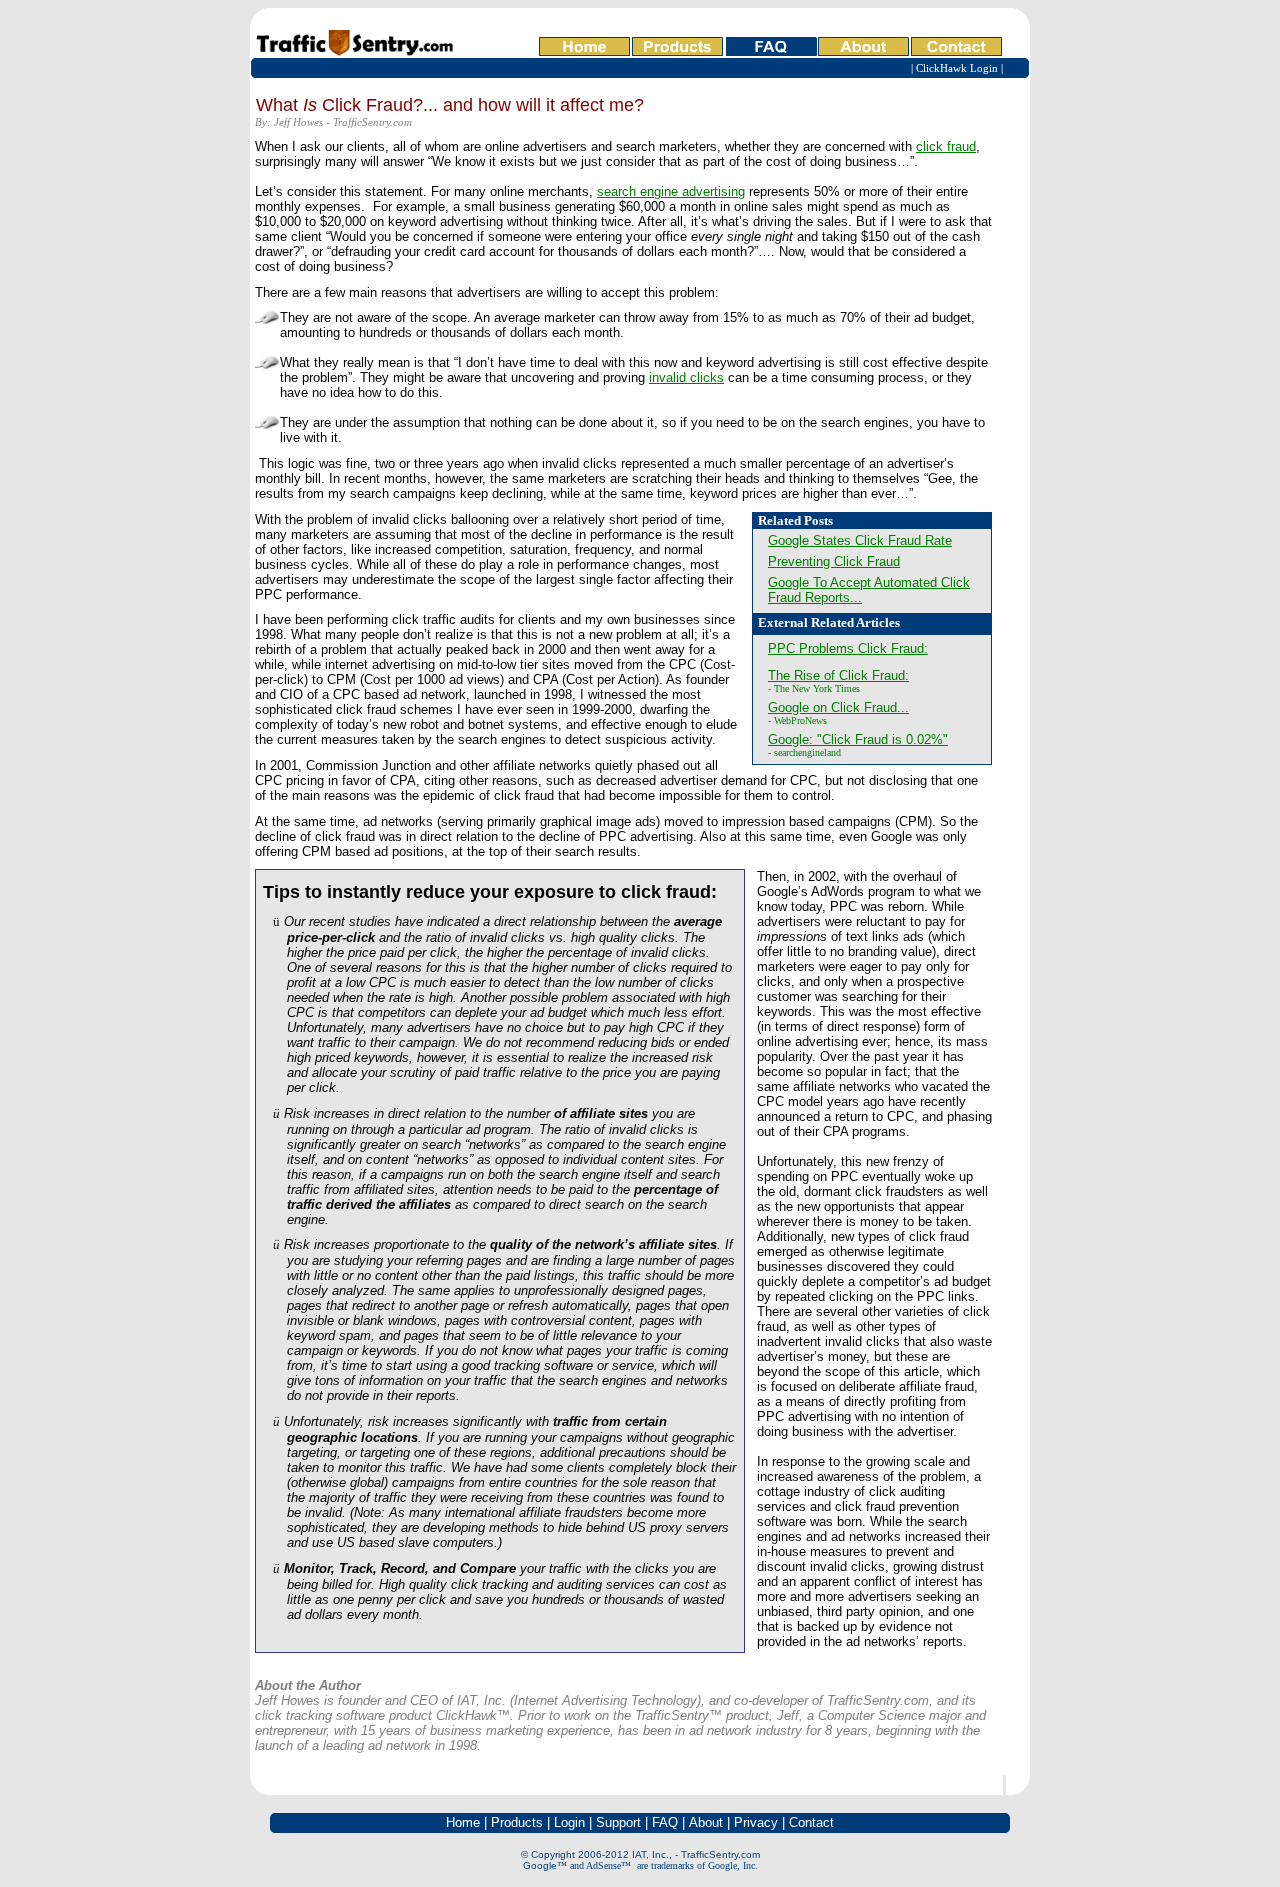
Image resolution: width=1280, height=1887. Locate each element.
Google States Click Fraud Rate (860, 540)
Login (569, 1822)
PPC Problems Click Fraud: (848, 648)
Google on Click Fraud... (838, 707)
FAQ (665, 1822)
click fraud (946, 146)
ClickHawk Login (957, 68)
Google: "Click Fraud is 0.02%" (858, 739)
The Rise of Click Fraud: (838, 675)
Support (618, 1822)
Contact (811, 1822)
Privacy (756, 1822)
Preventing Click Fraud (834, 561)
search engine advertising (671, 191)
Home (463, 1822)
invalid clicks (686, 377)
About (706, 1822)
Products (517, 1822)
